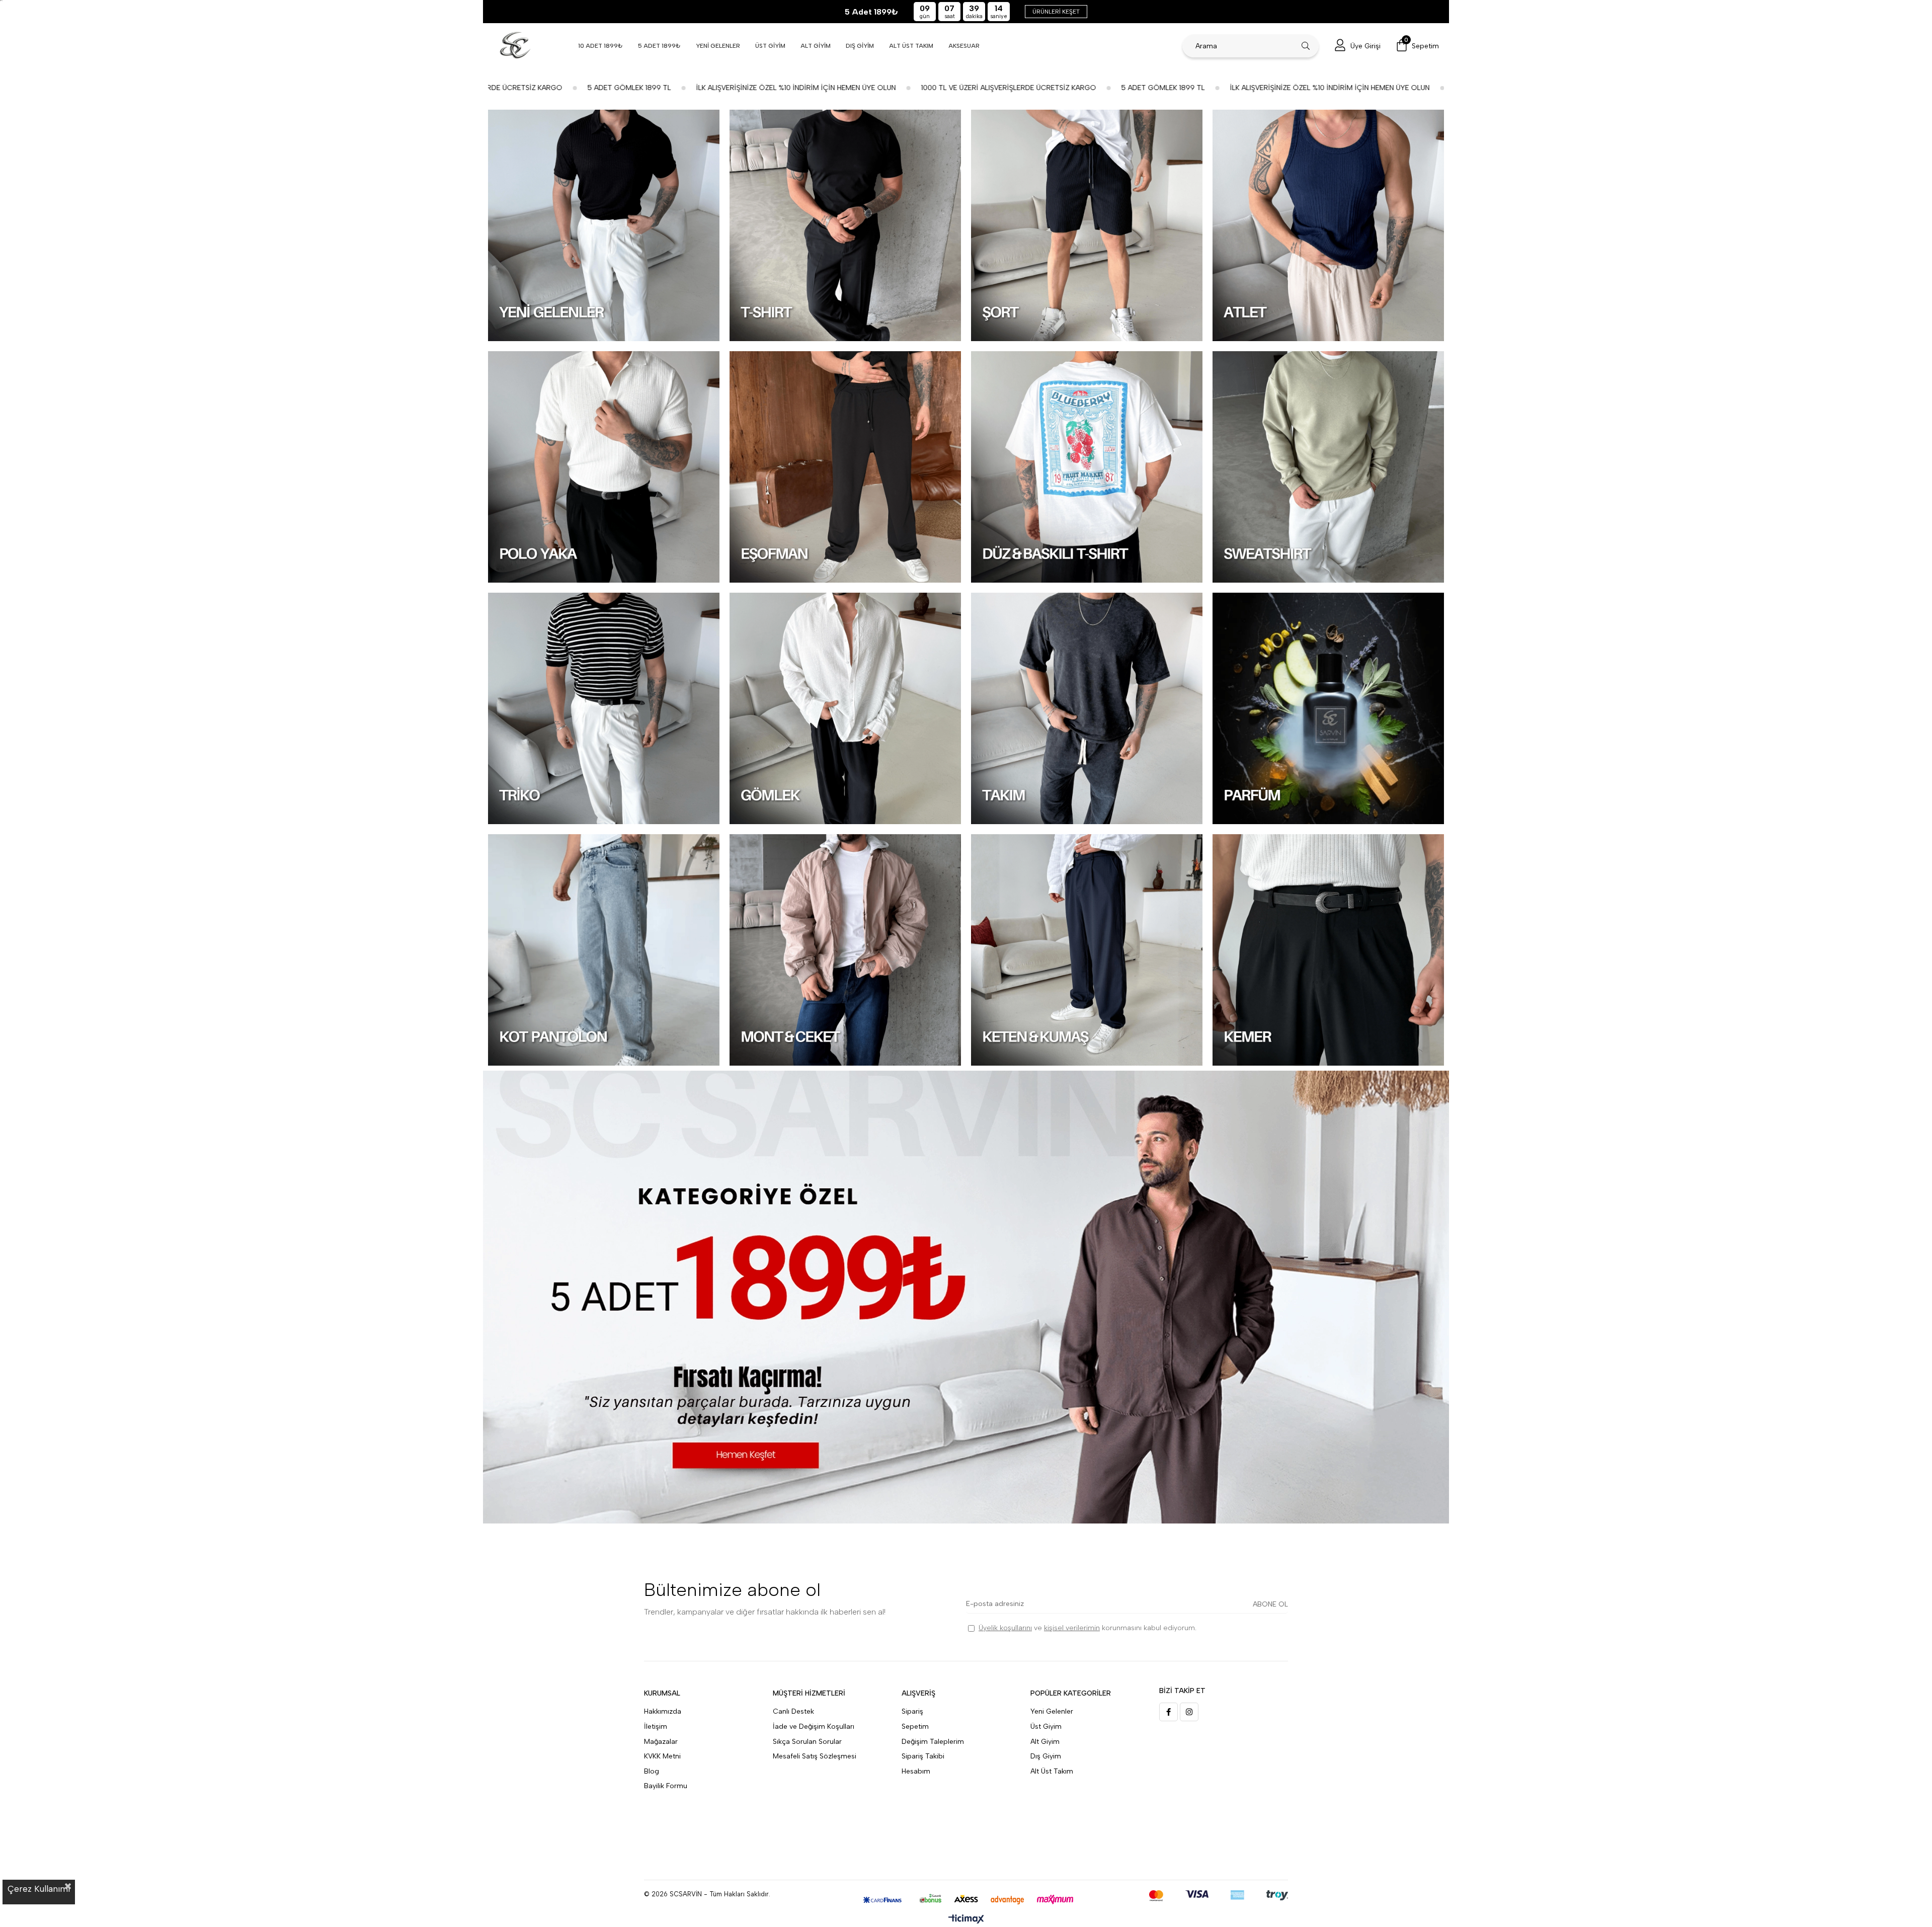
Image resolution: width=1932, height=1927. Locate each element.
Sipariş (912, 1711)
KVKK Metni (662, 1756)
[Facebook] (1169, 1712)
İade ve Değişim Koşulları (814, 1727)
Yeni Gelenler (1052, 1711)
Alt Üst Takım (1052, 1771)
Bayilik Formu (666, 1786)
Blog (652, 1771)
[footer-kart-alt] (966, 1900)
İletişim (656, 1727)
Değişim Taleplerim (933, 1742)
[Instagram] (1189, 1712)
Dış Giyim (1046, 1756)
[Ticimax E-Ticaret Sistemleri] (966, 1920)
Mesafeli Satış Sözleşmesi (815, 1756)
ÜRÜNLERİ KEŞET (1056, 12)
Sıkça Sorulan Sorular (807, 1742)
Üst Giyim (1046, 1727)
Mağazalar (661, 1742)
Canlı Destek (793, 1711)
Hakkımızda (663, 1711)
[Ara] (1306, 46)
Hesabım (916, 1771)
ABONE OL (1270, 1604)
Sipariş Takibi (923, 1756)
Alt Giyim (1045, 1742)
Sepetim (915, 1727)
